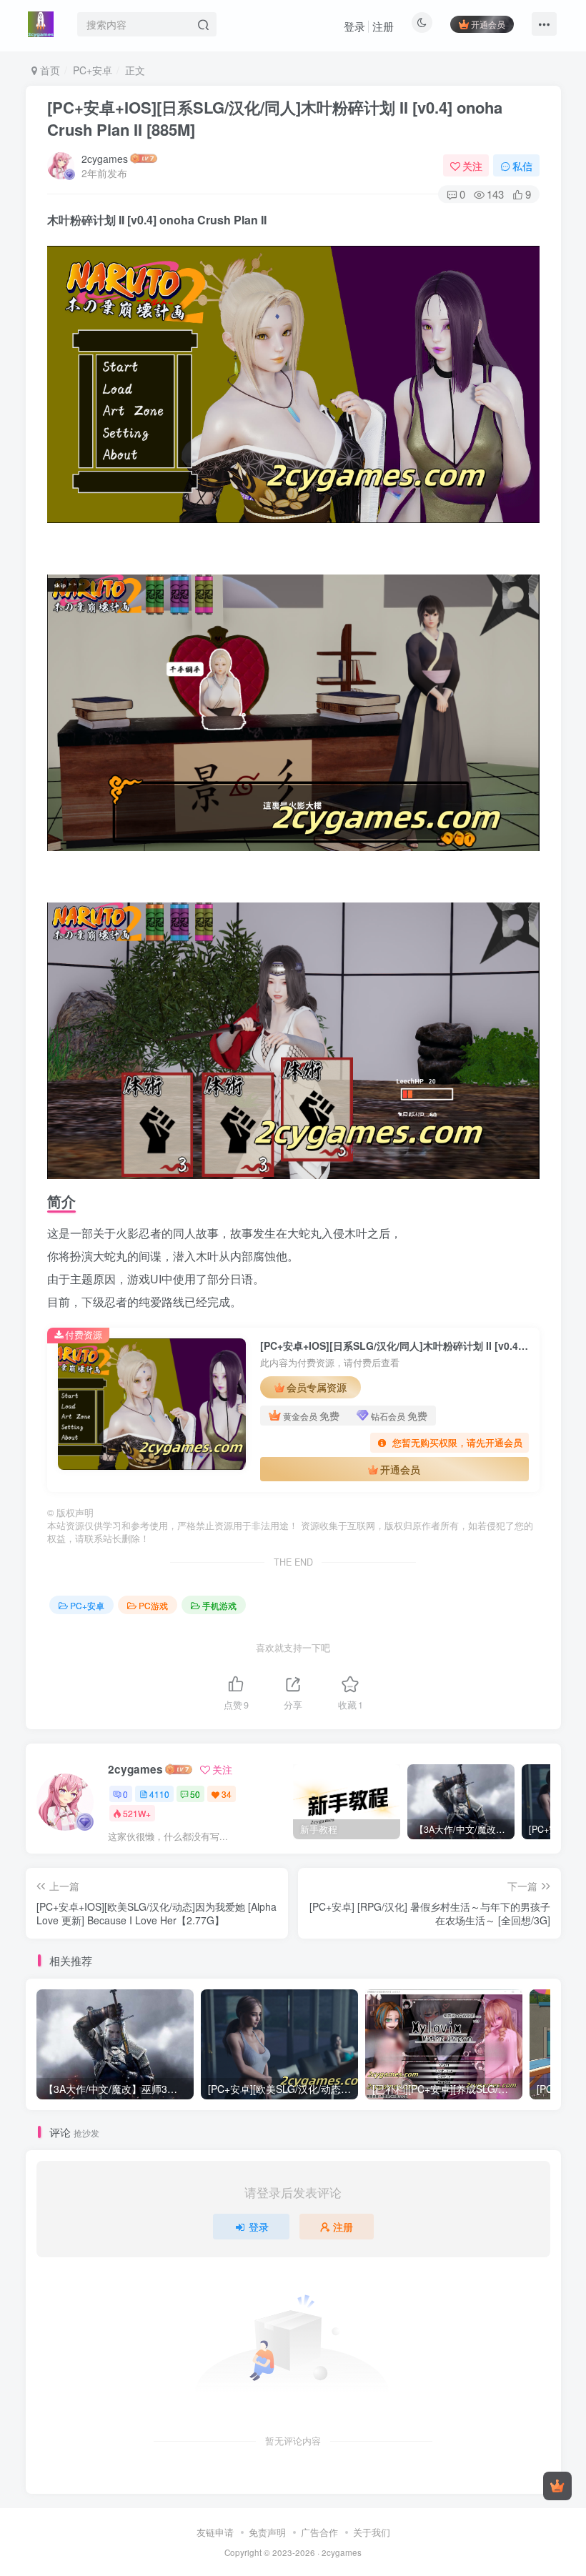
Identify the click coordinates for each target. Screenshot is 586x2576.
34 (227, 1794)
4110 (159, 1794)
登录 (354, 26)
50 (195, 1794)
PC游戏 (153, 1605)
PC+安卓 (93, 70)
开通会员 (488, 24)
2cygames (105, 159)
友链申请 (215, 2532)
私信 (522, 166)
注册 (383, 26)
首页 (49, 70)
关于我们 (372, 2532)
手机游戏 (219, 1605)
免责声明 (267, 2532)
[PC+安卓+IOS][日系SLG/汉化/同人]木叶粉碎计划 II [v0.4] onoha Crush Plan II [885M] (275, 118)
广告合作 (319, 2532)
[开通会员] (557, 2486)
